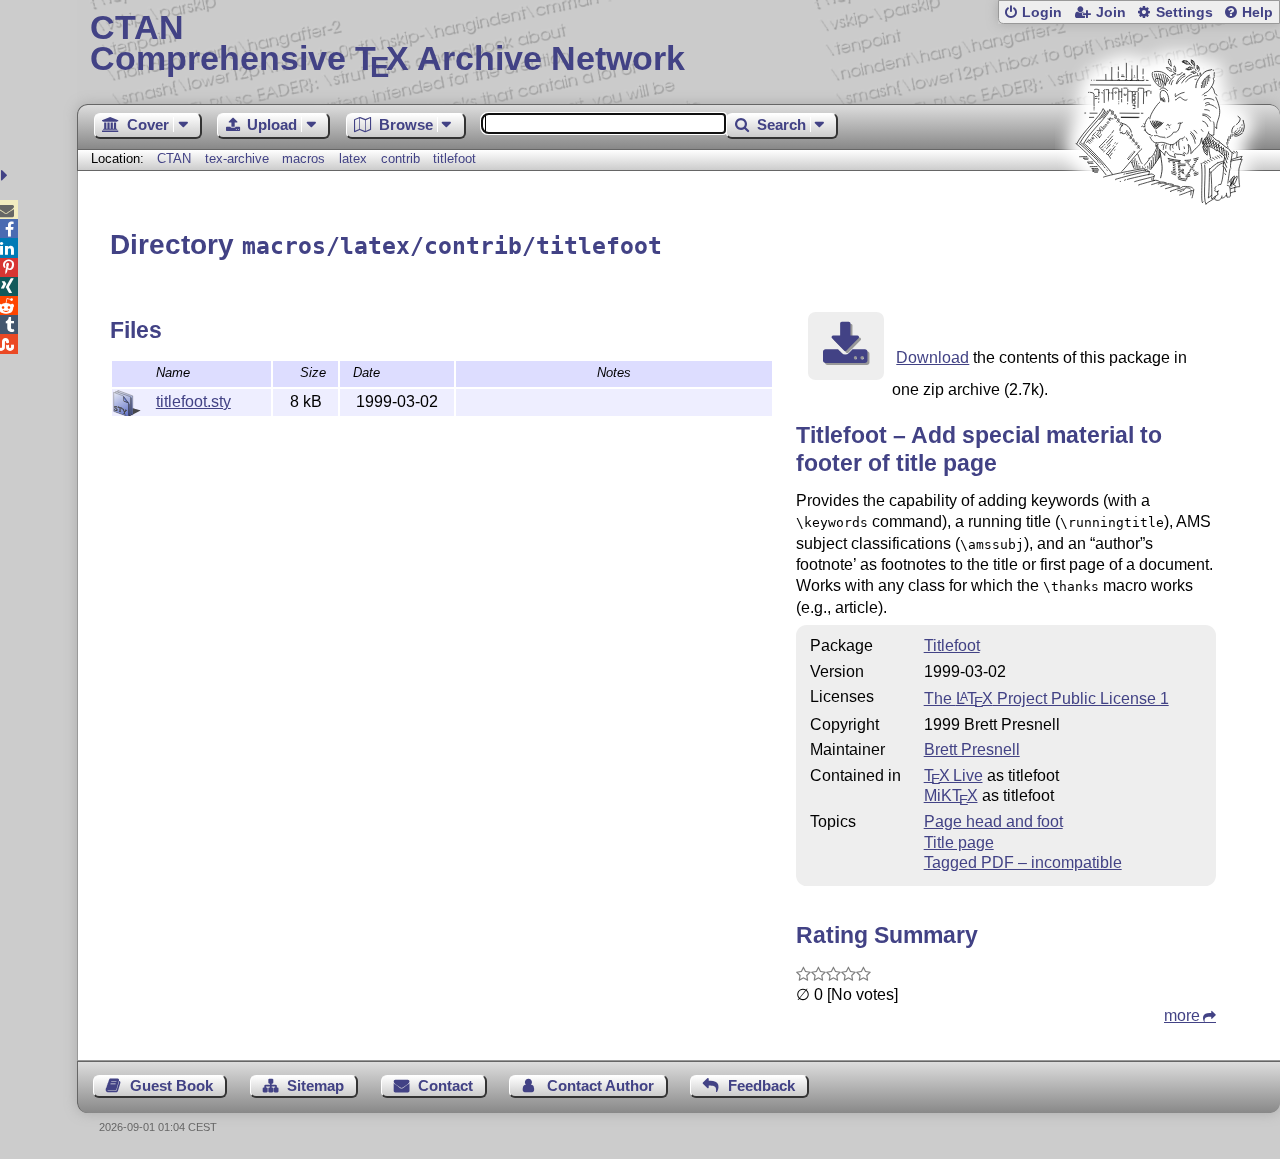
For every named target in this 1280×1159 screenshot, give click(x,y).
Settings (1184, 12)
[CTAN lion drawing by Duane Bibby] (1160, 242)
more (1182, 1015)
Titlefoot (952, 645)
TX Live (953, 775)
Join (1111, 12)
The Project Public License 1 (1046, 698)
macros (303, 158)
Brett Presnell (972, 749)
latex (353, 158)
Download (932, 357)
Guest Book (171, 1085)
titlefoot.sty (193, 401)
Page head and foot (993, 821)
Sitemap (315, 1085)
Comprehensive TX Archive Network (387, 45)
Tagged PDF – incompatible (1023, 862)
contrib (400, 158)
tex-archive (237, 158)
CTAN (174, 158)
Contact (445, 1085)
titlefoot (454, 158)
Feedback (761, 1085)
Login (1042, 12)
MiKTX (951, 795)
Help (1257, 12)
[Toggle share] (6, 175)
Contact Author (600, 1085)
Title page (959, 842)
